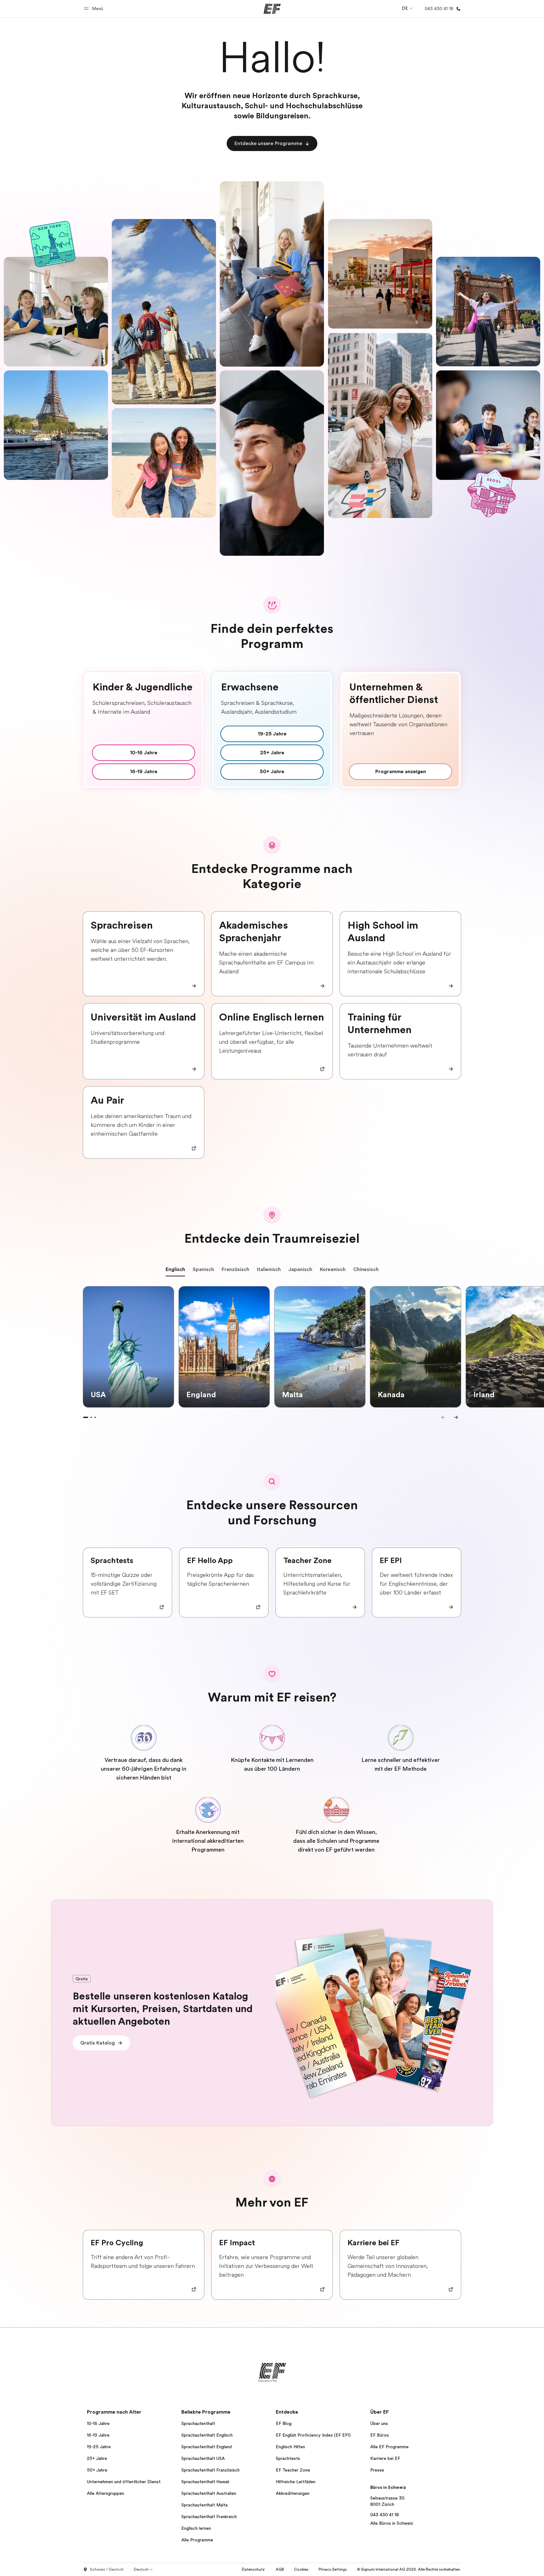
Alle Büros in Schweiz (392, 2523)
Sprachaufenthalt (198, 2423)
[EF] (272, 9)
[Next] (456, 1417)
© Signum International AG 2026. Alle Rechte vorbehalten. (409, 2569)
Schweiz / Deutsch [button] (107, 2569)
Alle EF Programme (389, 2447)
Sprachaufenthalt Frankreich (209, 2517)
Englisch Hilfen (290, 2447)
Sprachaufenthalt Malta (204, 2505)
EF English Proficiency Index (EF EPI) (313, 2435)
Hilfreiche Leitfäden (296, 2482)
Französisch (235, 1269)
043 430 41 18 (385, 2515)
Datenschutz (254, 2569)
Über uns (379, 2423)
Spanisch (203, 1269)
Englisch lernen (196, 2528)
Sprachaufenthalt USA (203, 2458)
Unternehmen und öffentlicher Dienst (124, 2482)
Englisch (175, 1269)
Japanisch (300, 1269)
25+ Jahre (97, 2458)
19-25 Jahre (99, 2447)
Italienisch (269, 1269)
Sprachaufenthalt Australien (209, 2493)
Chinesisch (366, 1269)
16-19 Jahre (98, 2435)
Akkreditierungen (293, 2493)
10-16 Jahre (98, 2423)
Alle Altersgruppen (105, 2493)
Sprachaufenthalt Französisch (210, 2470)
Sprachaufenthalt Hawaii (205, 2482)
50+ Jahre (97, 2470)
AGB (280, 2569)
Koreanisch (333, 1269)
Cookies (301, 2569)
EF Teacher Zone (293, 2470)
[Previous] (443, 1417)
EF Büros (380, 2435)
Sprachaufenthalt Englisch (207, 2435)
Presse (377, 2470)
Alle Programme (197, 2540)
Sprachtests (288, 2458)
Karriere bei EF (385, 2458)
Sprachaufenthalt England (207, 2447)
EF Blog (284, 2423)
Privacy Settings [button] (333, 2569)
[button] (94, 9)
